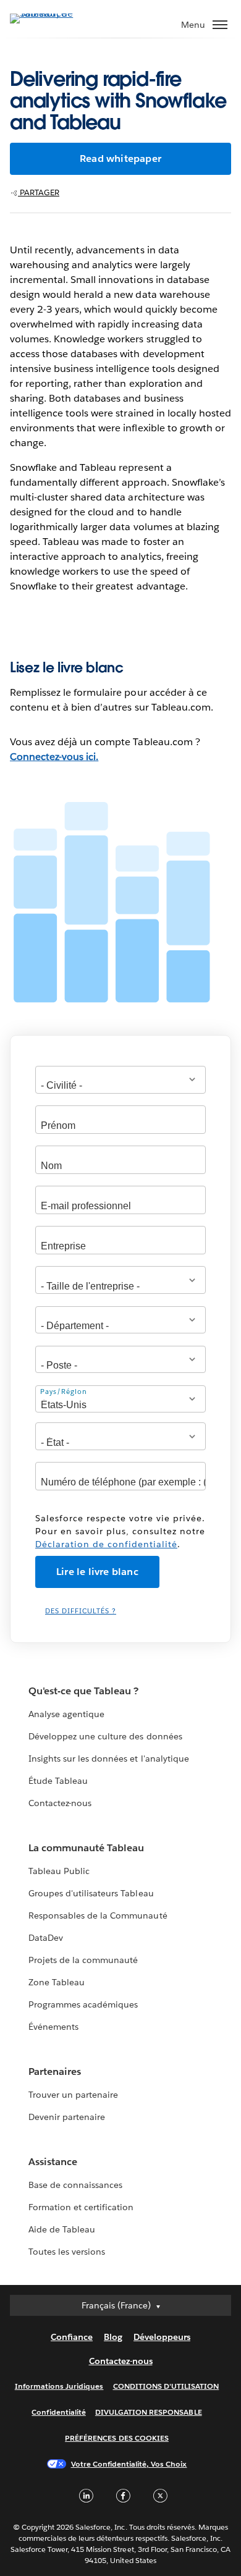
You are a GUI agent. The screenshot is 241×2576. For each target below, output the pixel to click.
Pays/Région (64, 1392)
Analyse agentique (66, 1714)
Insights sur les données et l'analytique (109, 1759)
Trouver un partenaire (73, 2095)
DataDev (46, 1938)
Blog (113, 2337)
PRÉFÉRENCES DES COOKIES (117, 2438)
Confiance (72, 2337)
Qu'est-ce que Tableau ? (83, 1691)
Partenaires (55, 2071)
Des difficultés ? (81, 1611)
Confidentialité (58, 2412)
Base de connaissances (75, 2185)
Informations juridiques (59, 2386)
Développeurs (162, 2337)
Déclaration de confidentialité (106, 1544)
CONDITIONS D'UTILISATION (166, 2386)
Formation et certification (81, 2207)
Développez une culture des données (105, 1736)
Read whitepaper (120, 158)
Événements (53, 2027)
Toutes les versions (67, 2252)
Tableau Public (59, 1871)
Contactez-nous (60, 1803)
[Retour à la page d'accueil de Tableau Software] (53, 13)
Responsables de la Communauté (98, 1915)
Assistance (53, 2162)
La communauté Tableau (86, 1848)
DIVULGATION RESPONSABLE (149, 2412)
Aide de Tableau (62, 2229)
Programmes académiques (83, 2004)
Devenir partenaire (67, 2117)
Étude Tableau (58, 1781)
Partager (39, 192)
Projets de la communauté (83, 1960)
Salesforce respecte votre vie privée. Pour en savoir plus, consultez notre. (120, 1531)
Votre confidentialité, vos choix (129, 2464)
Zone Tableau (57, 1982)
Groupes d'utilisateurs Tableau (91, 1893)
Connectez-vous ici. (54, 757)
